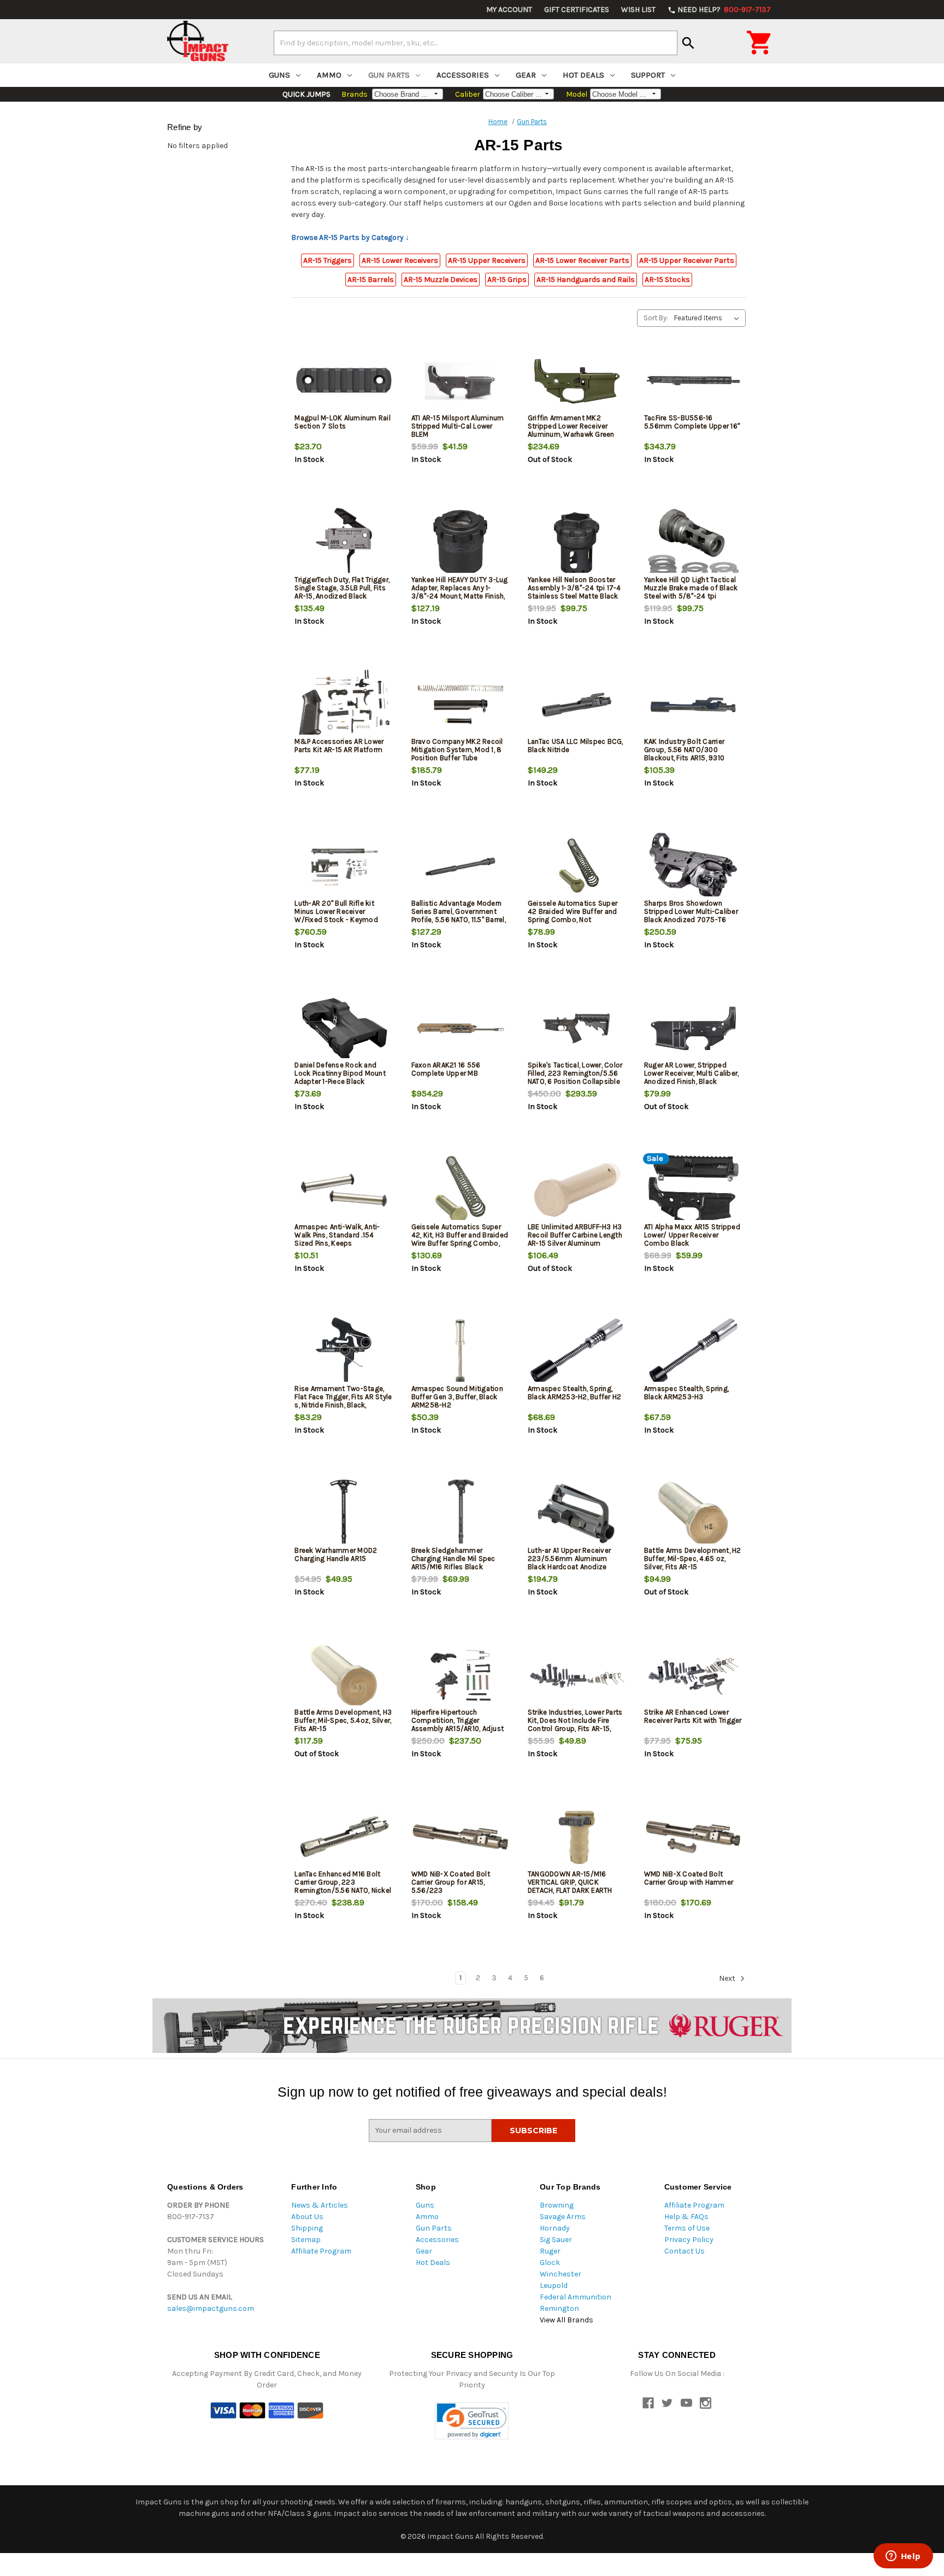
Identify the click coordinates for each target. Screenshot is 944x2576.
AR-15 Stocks (667, 280)
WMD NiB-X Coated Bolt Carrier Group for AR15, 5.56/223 (451, 1882)
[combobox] (476, 43)
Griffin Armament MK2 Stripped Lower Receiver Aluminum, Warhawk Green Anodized (571, 430)
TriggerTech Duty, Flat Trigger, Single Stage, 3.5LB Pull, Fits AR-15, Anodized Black (342, 588)
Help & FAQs (686, 2217)
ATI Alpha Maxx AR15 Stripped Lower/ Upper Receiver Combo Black (692, 1235)
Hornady (555, 2228)
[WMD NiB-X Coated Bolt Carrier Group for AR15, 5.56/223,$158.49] (461, 1837)
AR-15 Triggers (328, 260)
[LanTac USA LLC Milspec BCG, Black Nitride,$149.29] (577, 705)
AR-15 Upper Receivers (487, 260)
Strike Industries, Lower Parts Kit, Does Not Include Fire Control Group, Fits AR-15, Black (575, 1724)
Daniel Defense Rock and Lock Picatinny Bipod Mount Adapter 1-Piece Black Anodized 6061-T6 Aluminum (342, 1077)
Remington (559, 2308)
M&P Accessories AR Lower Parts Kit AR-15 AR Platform (339, 746)
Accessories (463, 75)
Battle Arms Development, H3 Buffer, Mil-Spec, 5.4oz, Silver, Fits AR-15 (343, 1720)
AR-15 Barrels (371, 280)
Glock (550, 2263)
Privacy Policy (689, 2240)
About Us (307, 2217)
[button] (472, 2421)
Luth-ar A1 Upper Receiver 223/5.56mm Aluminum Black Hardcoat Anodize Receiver (569, 1563)
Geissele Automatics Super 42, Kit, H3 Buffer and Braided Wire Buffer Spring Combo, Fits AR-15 (460, 1239)
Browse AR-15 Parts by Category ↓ (350, 237)
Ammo (329, 75)
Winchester (560, 2274)
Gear (526, 75)
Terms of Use (687, 2228)
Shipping (307, 2228)
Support (648, 75)
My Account (509, 10)
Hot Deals (583, 75)
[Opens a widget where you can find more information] (903, 2557)
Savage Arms (563, 2217)
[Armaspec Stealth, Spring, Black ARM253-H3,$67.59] (693, 1352)
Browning (557, 2205)
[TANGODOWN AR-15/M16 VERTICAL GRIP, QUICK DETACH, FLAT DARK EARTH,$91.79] (577, 1837)
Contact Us (685, 2251)
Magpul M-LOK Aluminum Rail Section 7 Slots (343, 422)
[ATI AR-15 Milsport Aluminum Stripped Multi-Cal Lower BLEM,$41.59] (461, 381)
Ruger (550, 2251)
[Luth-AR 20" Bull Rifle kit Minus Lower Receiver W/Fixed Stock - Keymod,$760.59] (344, 867)
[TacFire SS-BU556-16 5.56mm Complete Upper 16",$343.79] (693, 381)
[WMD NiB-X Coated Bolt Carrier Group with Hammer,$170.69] (693, 1837)
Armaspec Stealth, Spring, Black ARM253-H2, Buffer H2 (575, 1393)
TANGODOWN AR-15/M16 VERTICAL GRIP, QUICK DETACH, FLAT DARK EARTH (570, 1882)
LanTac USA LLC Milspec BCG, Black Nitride (576, 746)
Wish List (638, 10)
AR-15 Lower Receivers (400, 260)
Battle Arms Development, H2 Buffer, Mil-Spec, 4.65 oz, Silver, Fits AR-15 (693, 1559)
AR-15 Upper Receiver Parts (687, 260)
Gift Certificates (577, 10)
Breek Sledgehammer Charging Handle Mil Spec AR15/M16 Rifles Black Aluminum (453, 1563)
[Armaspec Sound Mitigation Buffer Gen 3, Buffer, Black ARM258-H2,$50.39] (461, 1352)
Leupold (554, 2285)
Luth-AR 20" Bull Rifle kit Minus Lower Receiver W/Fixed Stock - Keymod (336, 911)
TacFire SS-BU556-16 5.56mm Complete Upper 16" (692, 422)
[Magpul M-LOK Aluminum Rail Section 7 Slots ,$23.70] (344, 381)
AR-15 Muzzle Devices (441, 280)
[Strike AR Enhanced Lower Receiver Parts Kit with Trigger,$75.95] (693, 1676)
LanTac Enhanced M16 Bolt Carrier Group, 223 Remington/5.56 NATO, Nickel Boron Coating (343, 1886)
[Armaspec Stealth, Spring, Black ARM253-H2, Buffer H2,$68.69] (577, 1352)
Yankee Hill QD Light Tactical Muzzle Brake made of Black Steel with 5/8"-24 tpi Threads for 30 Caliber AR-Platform (691, 596)
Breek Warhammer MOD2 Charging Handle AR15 (336, 1554)
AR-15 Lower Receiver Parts (582, 260)
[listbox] (709, 318)
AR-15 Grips (507, 280)
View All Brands (567, 2320)
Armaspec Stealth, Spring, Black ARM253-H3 (686, 1393)
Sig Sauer (556, 2240)
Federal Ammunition (576, 2297)
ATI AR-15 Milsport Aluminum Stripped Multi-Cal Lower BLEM (458, 426)
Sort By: (656, 318)
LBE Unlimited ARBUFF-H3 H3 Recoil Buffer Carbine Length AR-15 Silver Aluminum (575, 1235)
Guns (279, 75)
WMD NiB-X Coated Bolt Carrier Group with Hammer (689, 1878)
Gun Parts (389, 75)
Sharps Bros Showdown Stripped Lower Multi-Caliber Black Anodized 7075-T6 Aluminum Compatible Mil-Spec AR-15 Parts (691, 920)
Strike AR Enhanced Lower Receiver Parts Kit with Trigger (693, 1716)
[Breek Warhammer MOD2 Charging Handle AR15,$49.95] (344, 1514)
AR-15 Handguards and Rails (586, 280)
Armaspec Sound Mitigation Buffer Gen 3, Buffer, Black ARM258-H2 (457, 1397)
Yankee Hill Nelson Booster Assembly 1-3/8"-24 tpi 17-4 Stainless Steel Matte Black (574, 588)
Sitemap (306, 2240)
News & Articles (320, 2205)
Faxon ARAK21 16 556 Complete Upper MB (446, 1069)
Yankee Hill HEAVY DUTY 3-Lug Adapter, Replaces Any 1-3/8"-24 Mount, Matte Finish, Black (460, 592)
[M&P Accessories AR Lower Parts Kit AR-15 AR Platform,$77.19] (344, 705)
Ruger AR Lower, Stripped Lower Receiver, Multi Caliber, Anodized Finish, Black (692, 1073)
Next (728, 1978)
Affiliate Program (321, 2251)
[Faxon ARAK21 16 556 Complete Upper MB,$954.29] (461, 1028)
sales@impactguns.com (211, 2308)
